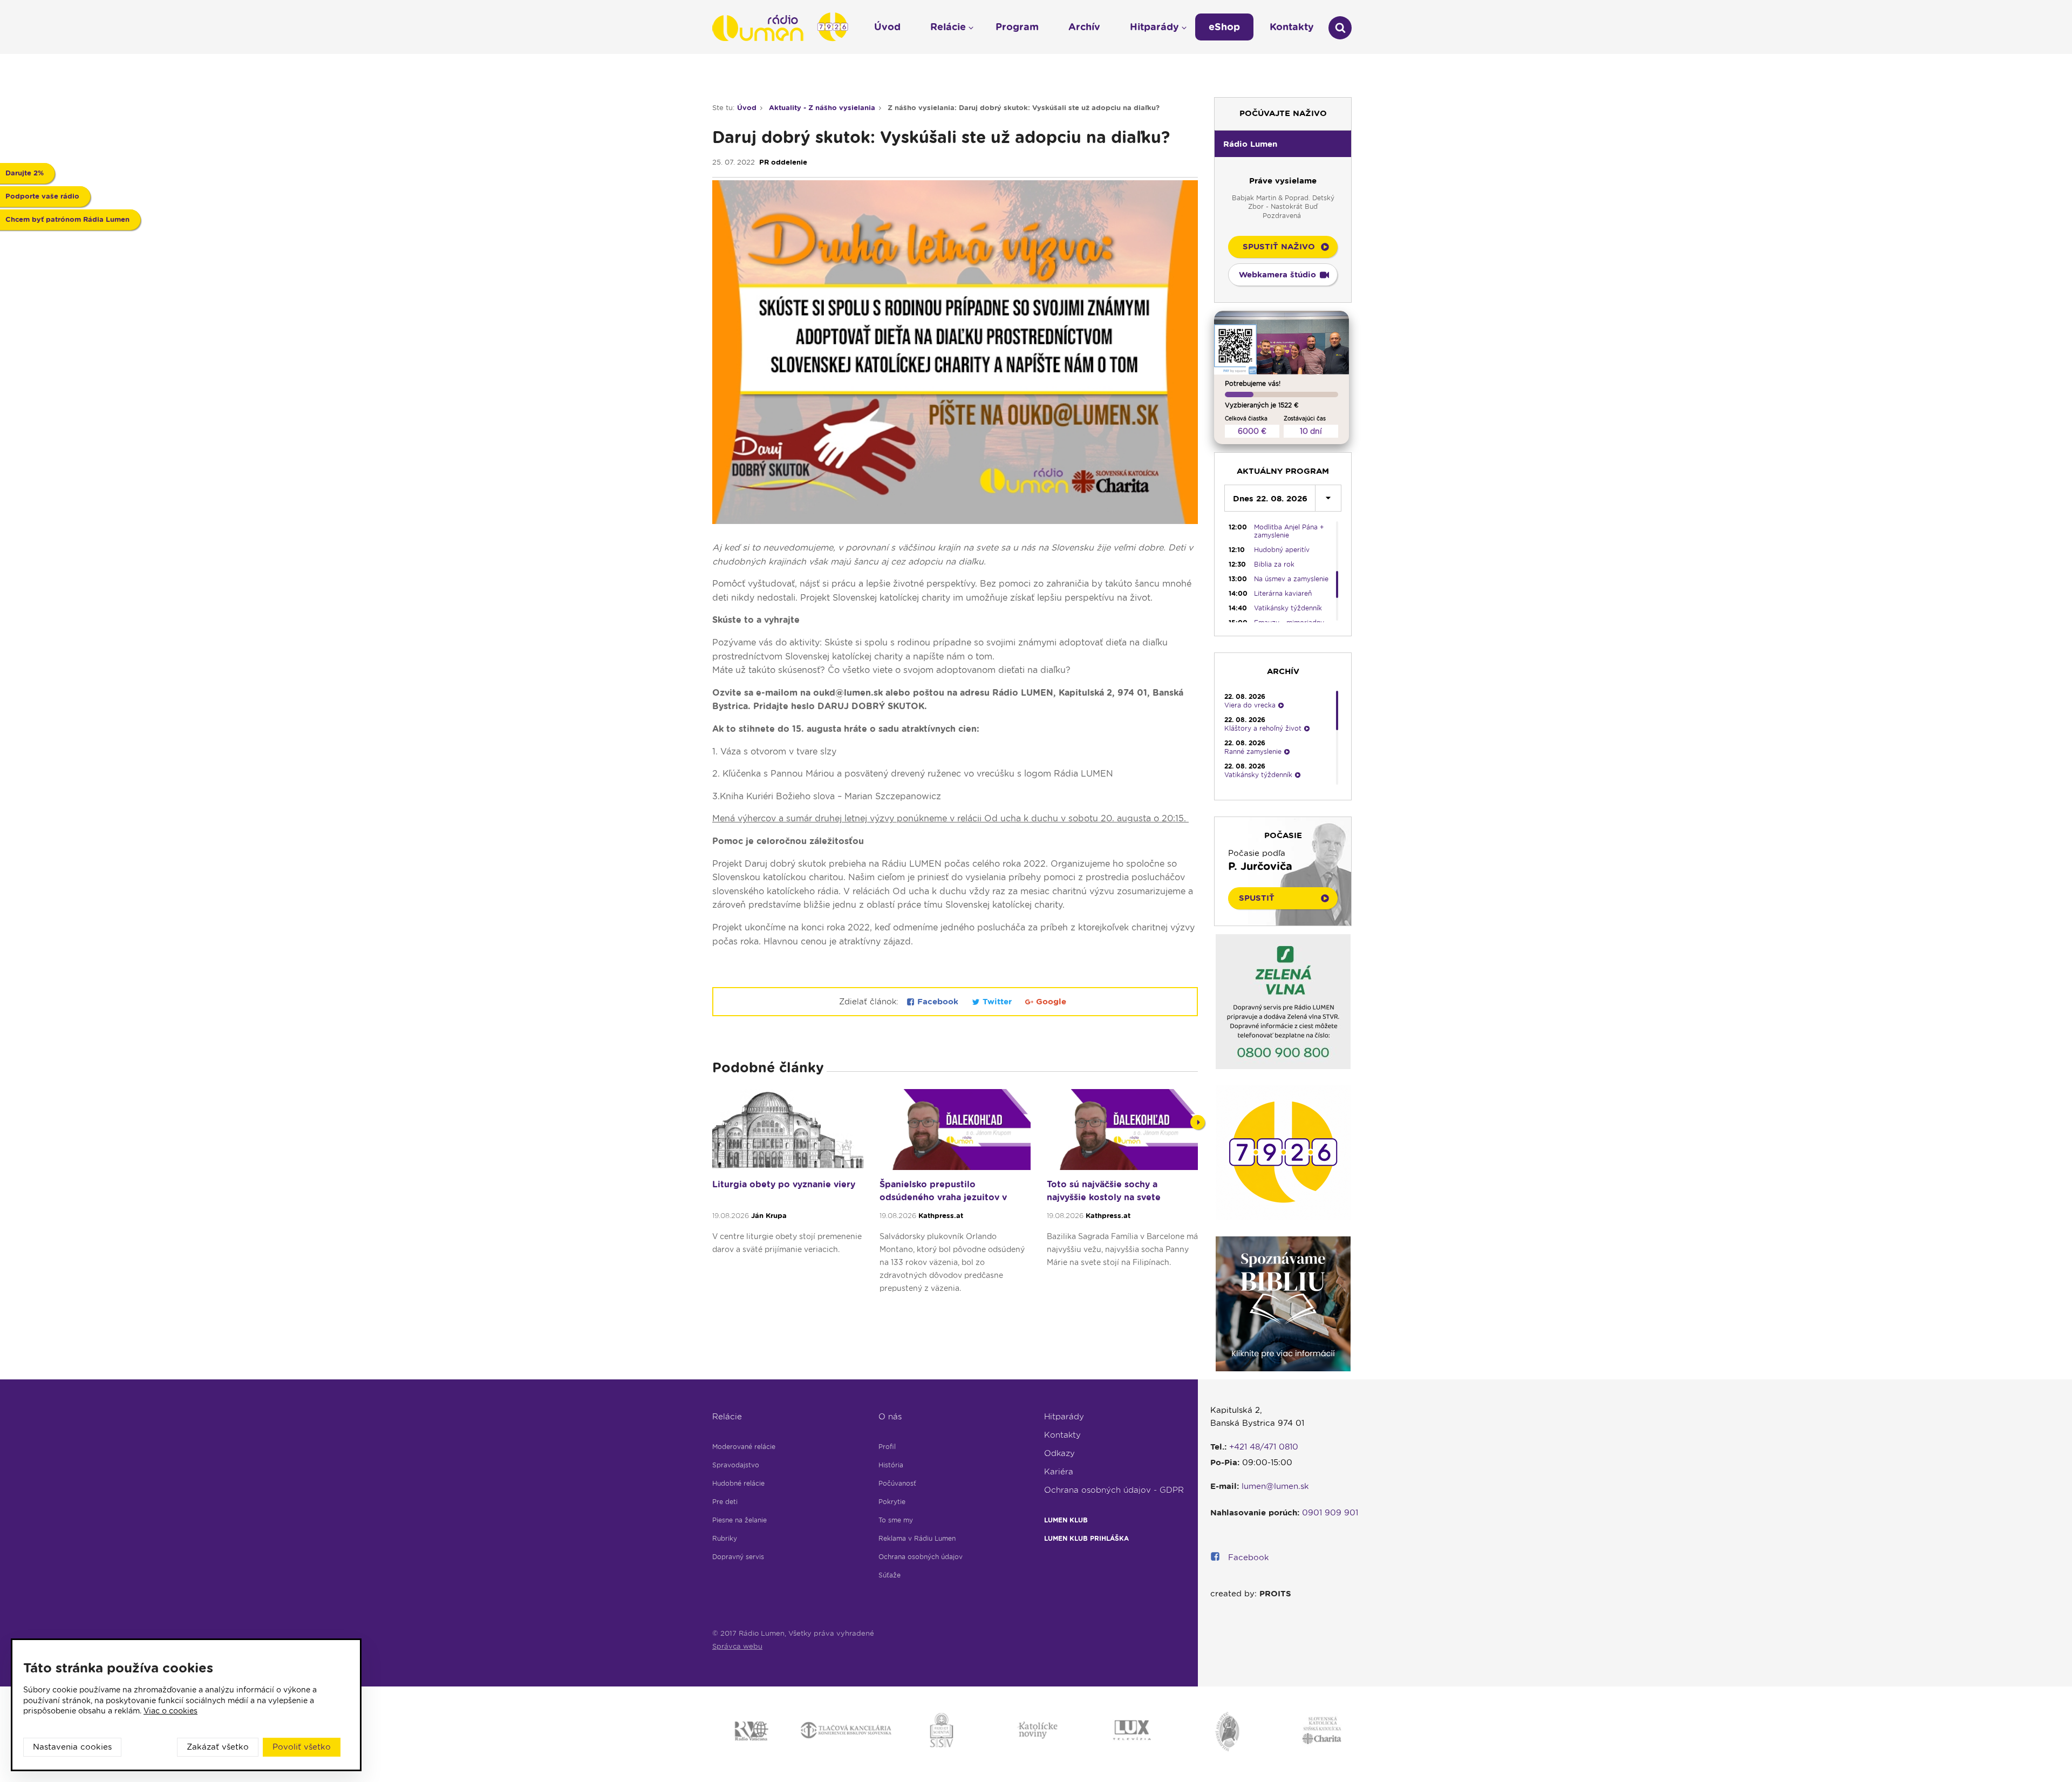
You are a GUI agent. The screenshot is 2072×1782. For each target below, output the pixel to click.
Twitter (997, 1002)
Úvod (747, 108)
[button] (1283, 144)
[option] (788, 1196)
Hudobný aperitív (1282, 550)
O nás (890, 1417)
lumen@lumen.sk (1275, 1486)
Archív (1084, 27)
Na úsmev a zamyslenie (1291, 579)
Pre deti (725, 1502)
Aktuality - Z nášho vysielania (822, 108)
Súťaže (890, 1575)
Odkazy (1059, 1453)
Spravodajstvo (736, 1465)
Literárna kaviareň (1283, 593)
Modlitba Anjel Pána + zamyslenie (1289, 531)
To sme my (896, 1520)
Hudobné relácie (738, 1483)
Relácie (727, 1417)
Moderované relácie (744, 1447)
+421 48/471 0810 (1264, 1447)
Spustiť (1257, 898)
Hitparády (1064, 1417)
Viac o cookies (171, 1711)
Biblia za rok (1274, 564)
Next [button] (1198, 1122)
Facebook (938, 1002)
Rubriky (725, 1538)
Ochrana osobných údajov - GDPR (1114, 1490)
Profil (887, 1447)
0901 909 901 (1330, 1513)
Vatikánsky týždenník (1288, 608)
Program (1017, 27)
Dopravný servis (738, 1557)
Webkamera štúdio (1277, 275)
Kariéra (1059, 1472)
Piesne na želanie (739, 1520)
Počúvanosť (897, 1483)
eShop (1224, 27)
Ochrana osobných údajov (921, 1557)
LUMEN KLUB (1066, 1520)
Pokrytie (892, 1502)
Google (1050, 1002)
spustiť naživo (1279, 247)
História (891, 1465)
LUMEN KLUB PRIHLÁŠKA (1086, 1538)
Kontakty (1062, 1435)
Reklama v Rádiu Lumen (917, 1538)
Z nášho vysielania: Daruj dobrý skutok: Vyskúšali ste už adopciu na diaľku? (1024, 108)
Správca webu (737, 1646)
